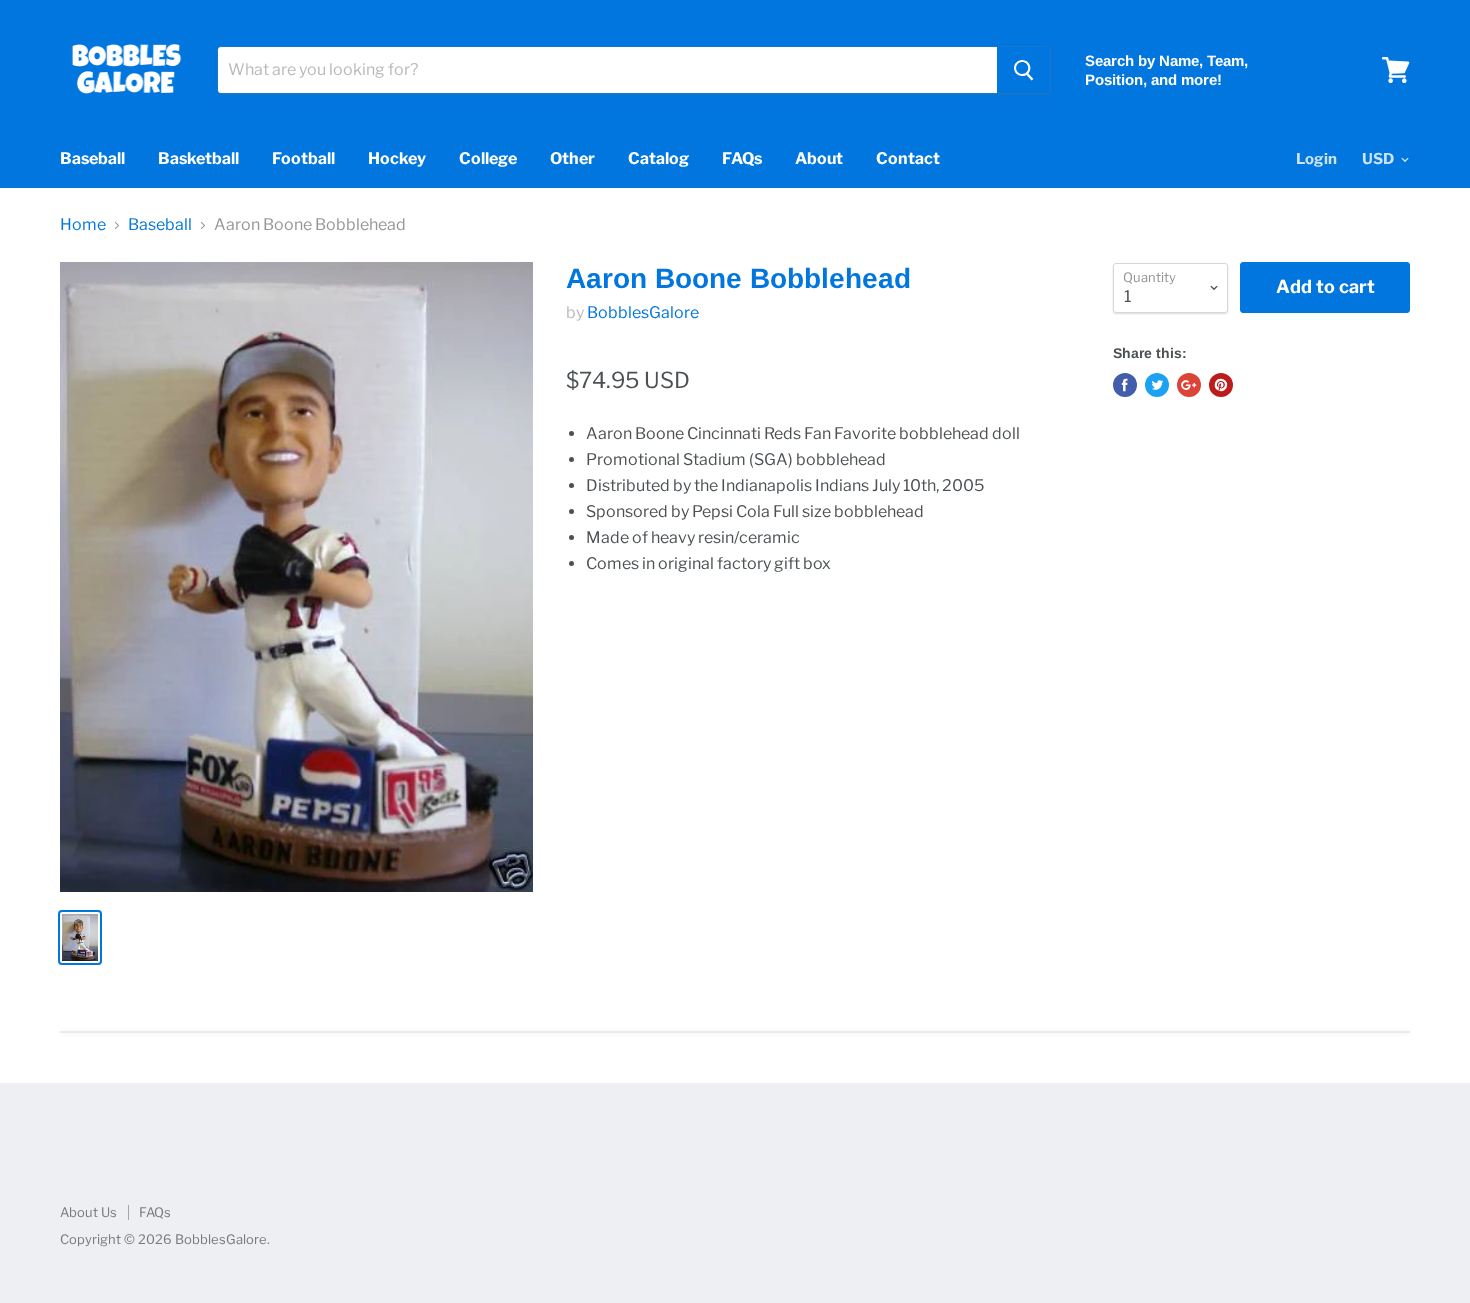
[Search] (1023, 70)
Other (572, 158)
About (819, 158)
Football (303, 158)
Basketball (198, 158)
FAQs (742, 158)
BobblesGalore (643, 312)
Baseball (92, 158)
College (488, 158)
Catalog (658, 158)
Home (83, 225)
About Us (88, 1212)
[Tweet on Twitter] (1157, 385)
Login (1316, 159)
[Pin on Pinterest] (1221, 385)
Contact (908, 158)
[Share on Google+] (1189, 385)
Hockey (397, 158)
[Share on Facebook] (1125, 385)
